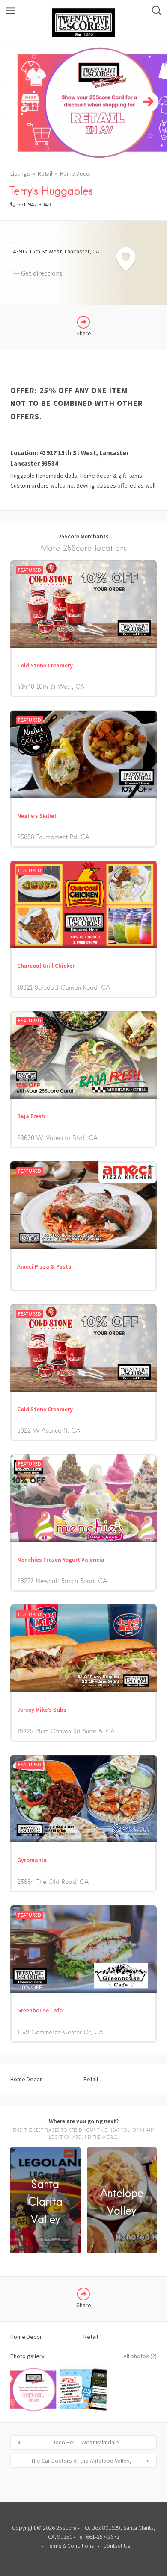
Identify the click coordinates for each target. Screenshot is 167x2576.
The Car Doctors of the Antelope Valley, (81, 2461)
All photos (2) (140, 2356)
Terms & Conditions (70, 2546)
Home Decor (76, 173)
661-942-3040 (34, 204)
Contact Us (117, 2546)
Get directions (42, 273)
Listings (20, 173)
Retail (45, 173)
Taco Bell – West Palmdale (86, 2442)
